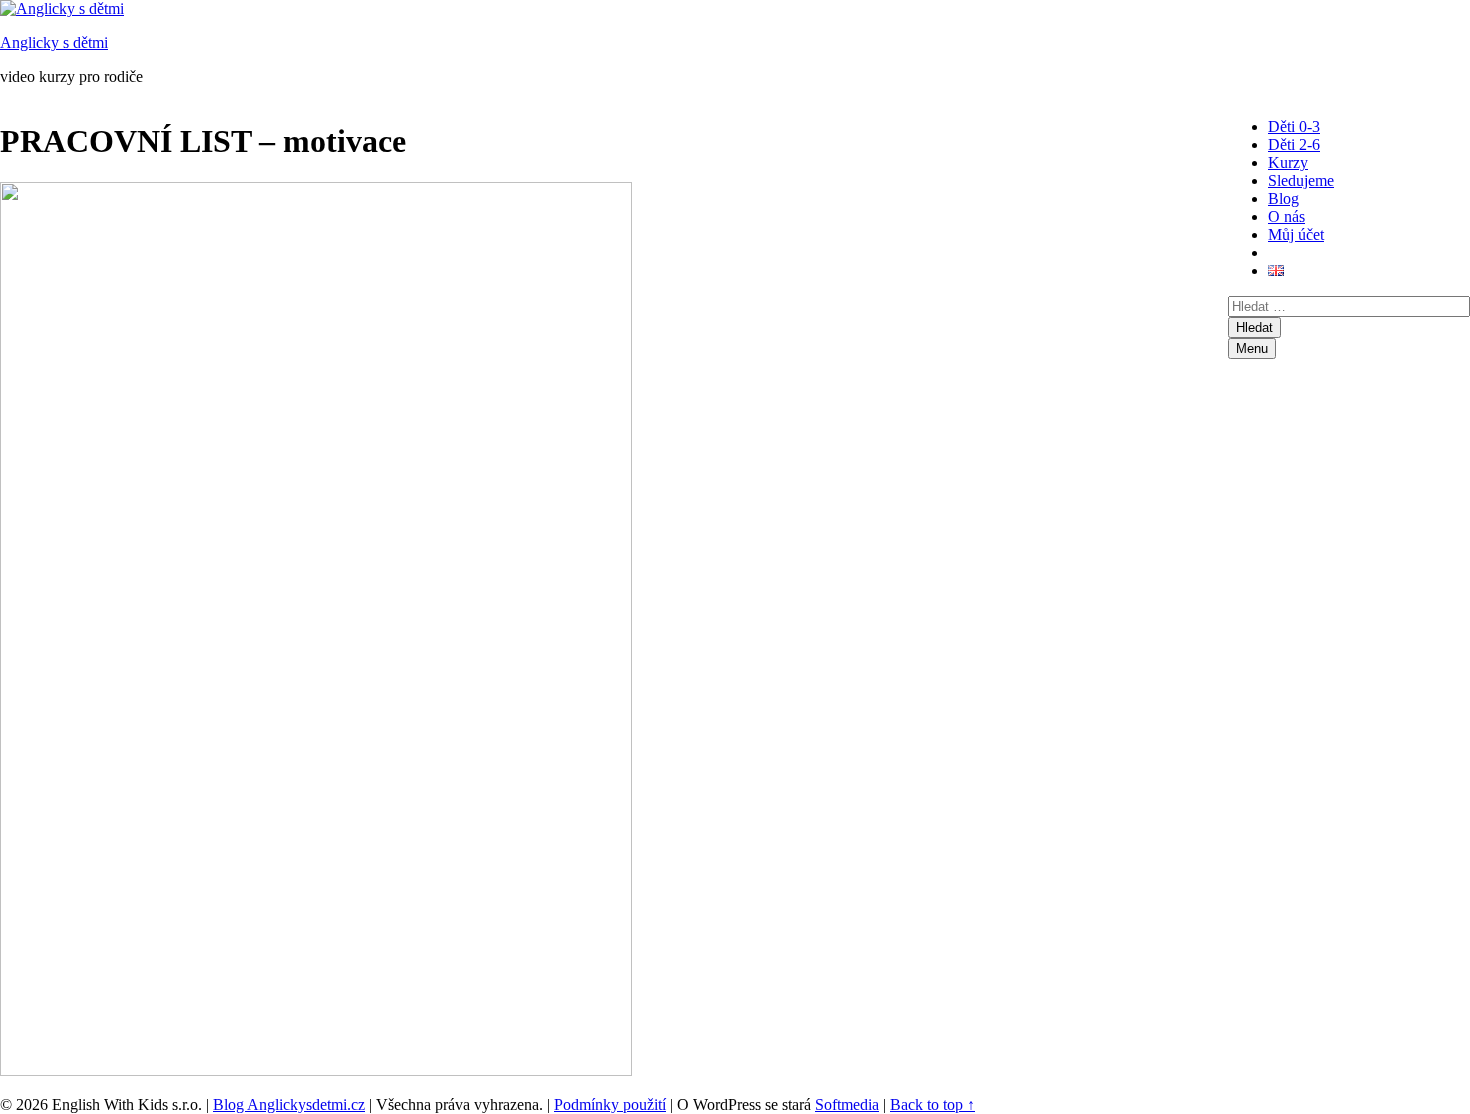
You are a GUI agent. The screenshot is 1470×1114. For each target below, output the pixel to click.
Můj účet (1296, 234)
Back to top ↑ (932, 1104)
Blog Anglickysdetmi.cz (289, 1104)
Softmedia (847, 1104)
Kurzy (1288, 162)
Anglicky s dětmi (54, 42)
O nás (1286, 216)
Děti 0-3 (1294, 126)
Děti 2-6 (1294, 144)
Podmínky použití (610, 1104)
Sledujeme (1301, 180)
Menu (1252, 348)
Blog (1283, 198)
